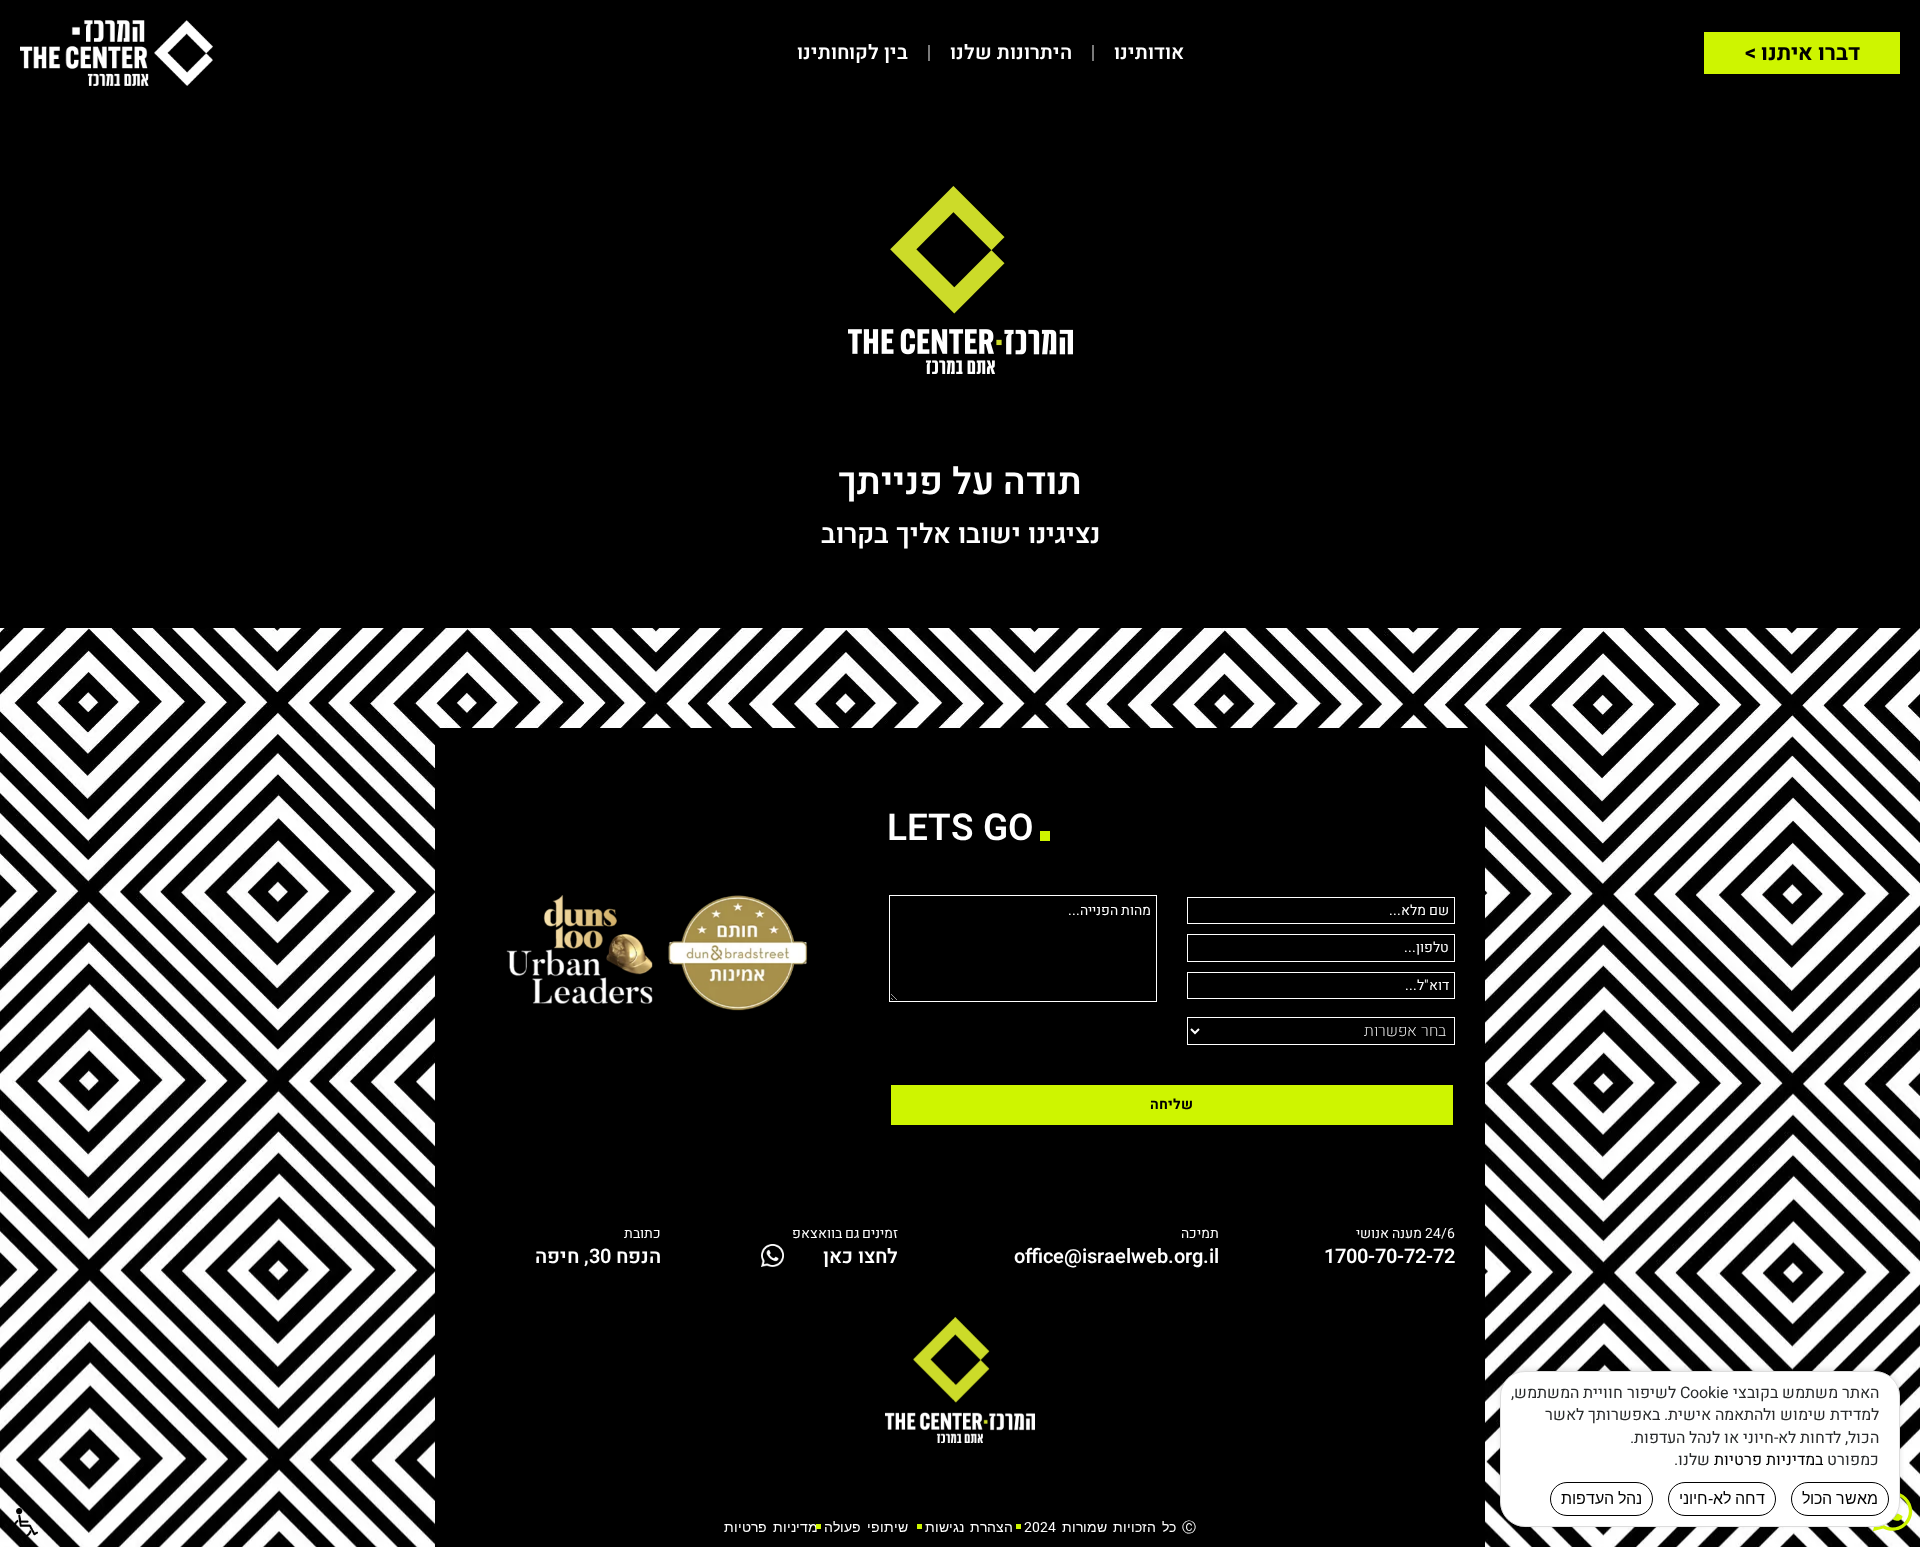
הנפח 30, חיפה (598, 1256)
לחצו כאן (860, 1256)
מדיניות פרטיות (771, 1527)
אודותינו (1149, 52)
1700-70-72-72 (1389, 1256)
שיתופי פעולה (866, 1527)
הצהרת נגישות (966, 1527)
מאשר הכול (1840, 1498)
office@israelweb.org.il (1116, 1256)
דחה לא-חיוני (1722, 1498)
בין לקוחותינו (852, 52)
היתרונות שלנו (1011, 52)
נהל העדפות (1601, 1498)
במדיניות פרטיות (1768, 1460)
